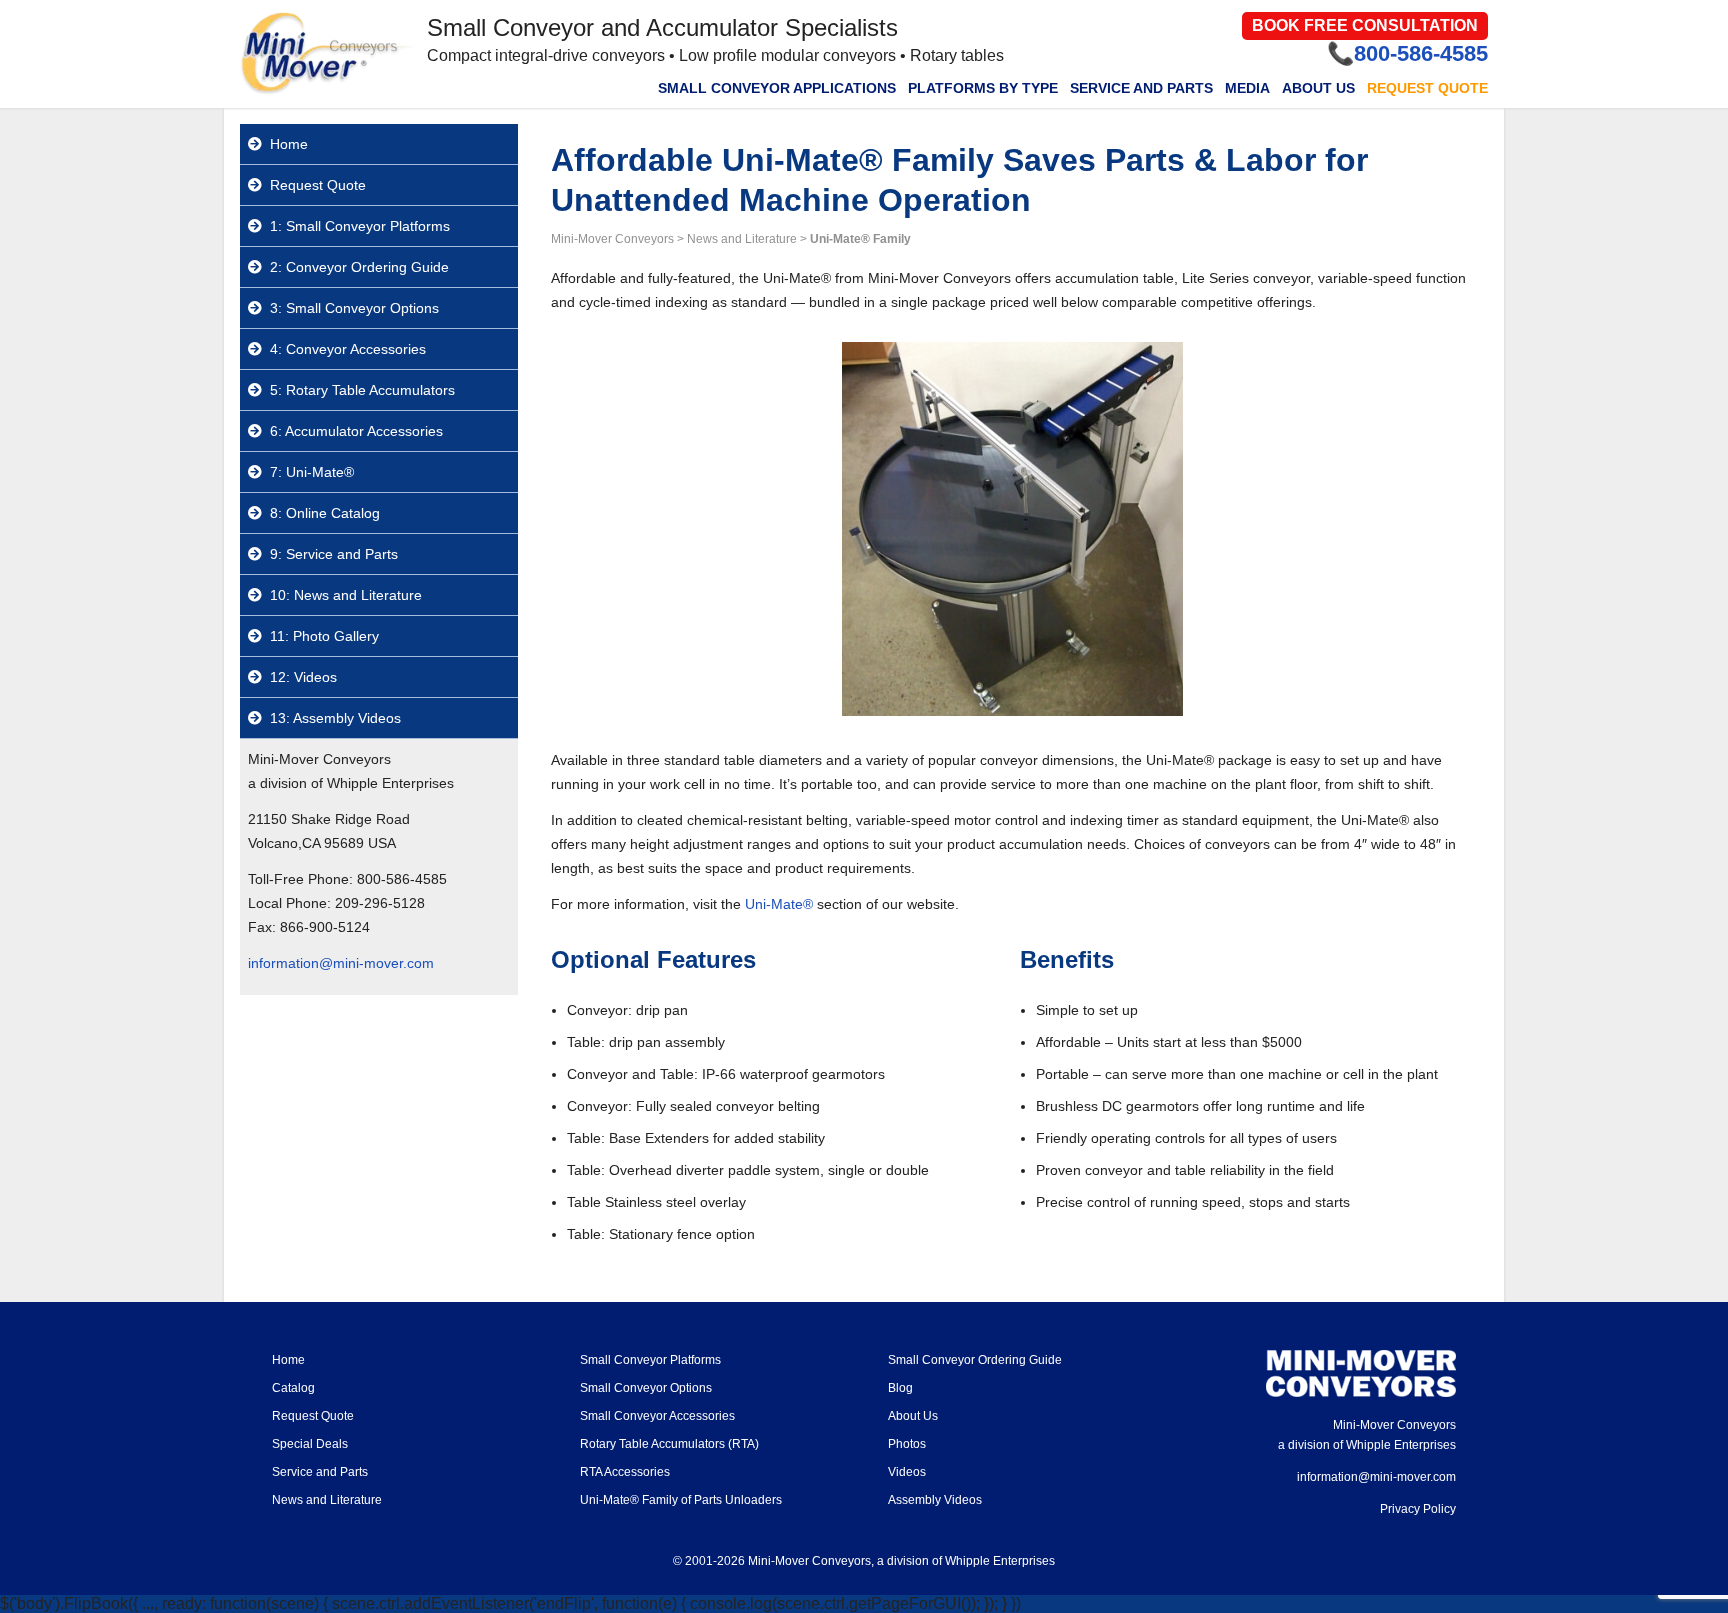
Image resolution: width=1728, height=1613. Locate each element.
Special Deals (310, 1444)
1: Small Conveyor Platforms (360, 226)
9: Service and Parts (334, 554)
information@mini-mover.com (341, 963)
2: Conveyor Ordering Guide (359, 267)
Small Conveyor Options (646, 1388)
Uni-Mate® (779, 904)
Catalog (293, 1388)
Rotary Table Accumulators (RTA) (669, 1444)
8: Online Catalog (325, 513)
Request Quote (1427, 88)
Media (1247, 88)
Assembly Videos (935, 1500)
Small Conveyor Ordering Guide (975, 1360)
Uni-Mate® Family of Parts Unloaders (681, 1500)
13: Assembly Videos (335, 718)
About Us (1318, 88)
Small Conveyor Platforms (650, 1360)
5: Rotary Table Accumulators (362, 390)
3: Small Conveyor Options (354, 308)
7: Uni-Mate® (312, 472)
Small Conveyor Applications (777, 88)
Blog (900, 1388)
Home (289, 144)
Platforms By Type (983, 88)
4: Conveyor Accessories (348, 349)
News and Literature (327, 1500)
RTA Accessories (625, 1472)
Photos (907, 1444)
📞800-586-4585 (1407, 53)
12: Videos (303, 677)
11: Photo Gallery (324, 636)
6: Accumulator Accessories (356, 431)
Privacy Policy (1418, 1509)
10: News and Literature (346, 595)
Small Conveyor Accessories (657, 1416)
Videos (907, 1472)
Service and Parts (1141, 88)
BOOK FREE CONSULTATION (1365, 25)
